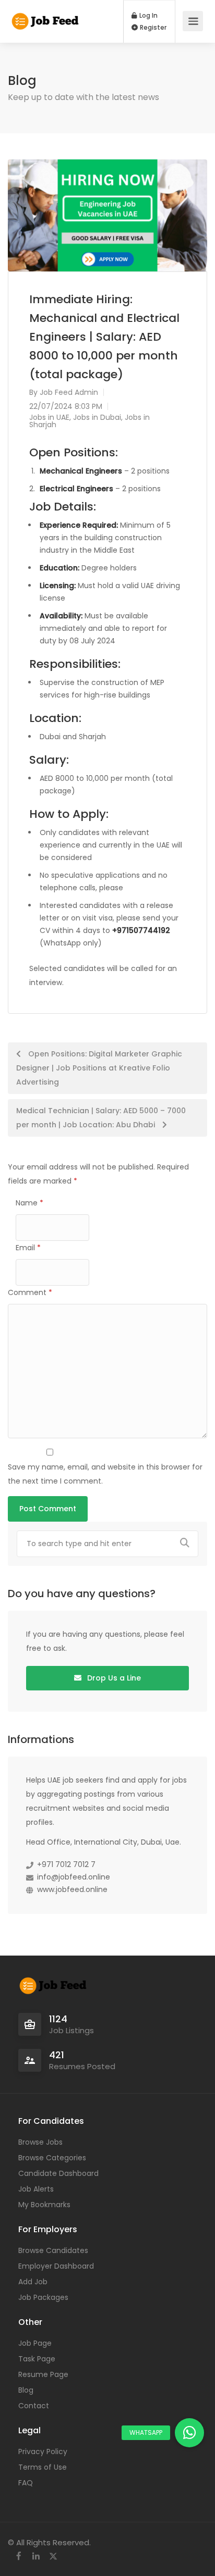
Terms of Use (43, 2467)
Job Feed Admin (69, 392)
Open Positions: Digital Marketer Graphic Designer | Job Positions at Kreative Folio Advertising (99, 1068)
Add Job (33, 2282)
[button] (189, 2433)
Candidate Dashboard (58, 2173)
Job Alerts (36, 2189)
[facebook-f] (19, 2556)
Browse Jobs (40, 2142)
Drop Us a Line (113, 1678)
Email (28, 1248)
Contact (34, 2406)
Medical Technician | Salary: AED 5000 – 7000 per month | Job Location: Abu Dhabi (101, 1118)
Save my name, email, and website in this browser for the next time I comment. (105, 1474)
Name (29, 1203)
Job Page (35, 2343)
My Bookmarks (44, 2205)
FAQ (26, 2483)
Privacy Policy (43, 2451)
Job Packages (43, 2297)
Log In (148, 16)
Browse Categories (52, 2158)
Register (152, 28)
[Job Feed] (46, 16)
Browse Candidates (53, 2250)
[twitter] (53, 2556)
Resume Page (43, 2374)
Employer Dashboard (56, 2266)
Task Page (37, 2359)
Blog (26, 2390)
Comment (30, 1292)
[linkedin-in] (36, 2556)
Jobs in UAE (49, 417)
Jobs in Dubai (97, 417)
